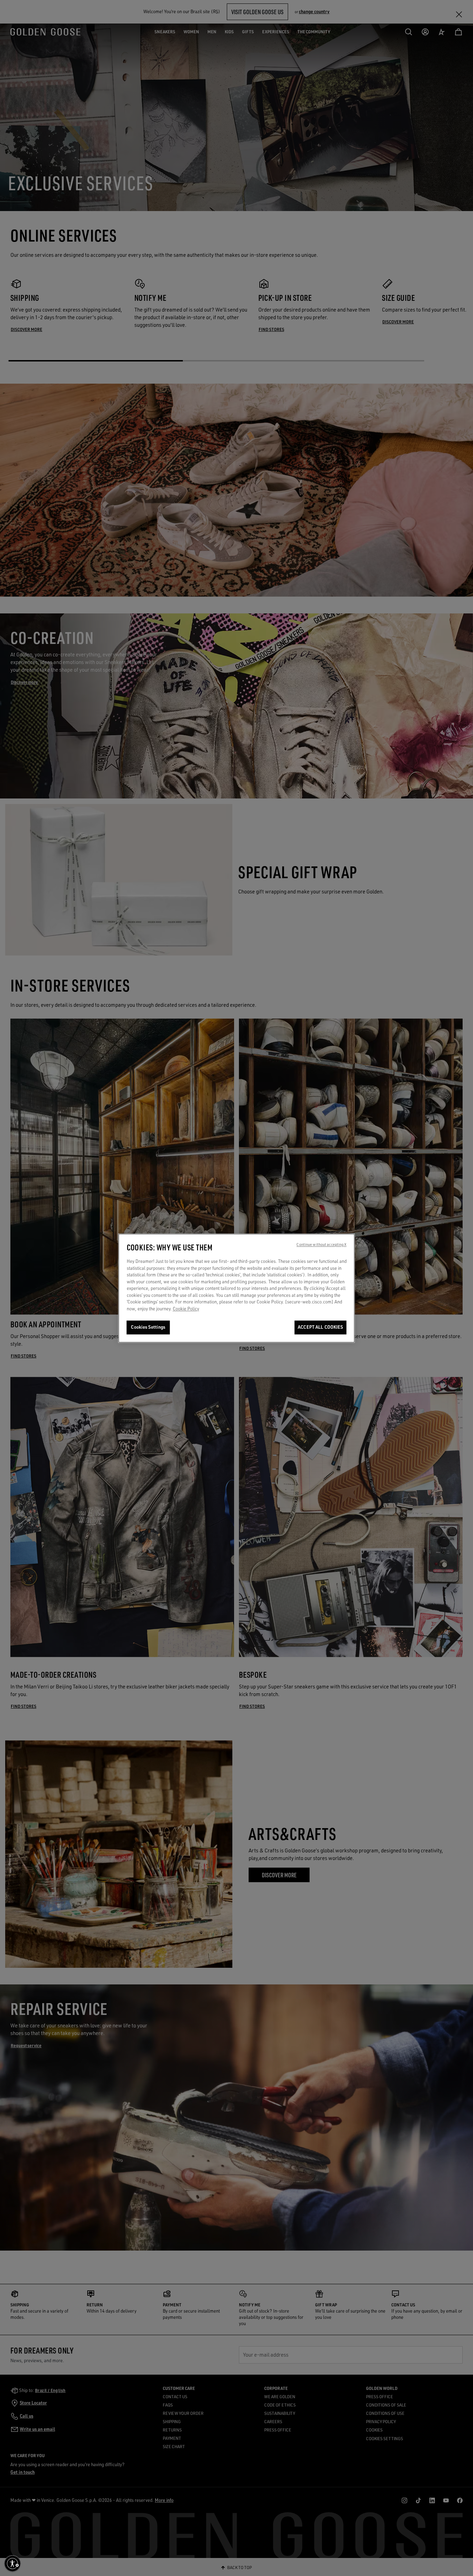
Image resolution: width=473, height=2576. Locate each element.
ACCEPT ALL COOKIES (320, 1327)
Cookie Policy (186, 1309)
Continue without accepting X (321, 1245)
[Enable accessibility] (12, 2564)
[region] (237, 1288)
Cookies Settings (148, 1327)
